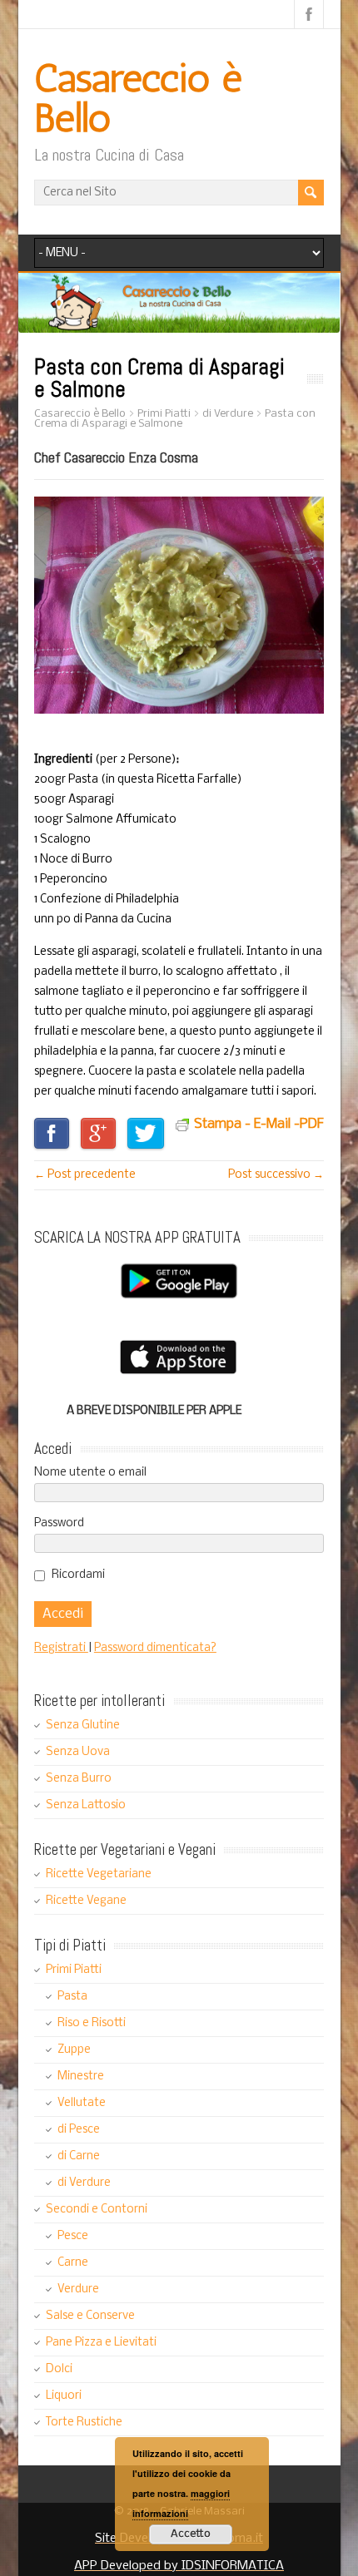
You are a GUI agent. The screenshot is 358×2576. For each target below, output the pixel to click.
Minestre (81, 2077)
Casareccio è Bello (138, 98)
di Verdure (84, 2183)
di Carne (79, 2156)
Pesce (73, 2236)
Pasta (72, 1997)
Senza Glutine (83, 1726)
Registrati (61, 1648)
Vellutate (82, 2103)
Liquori (64, 2396)
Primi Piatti (74, 1970)
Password (59, 1523)
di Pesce (79, 2130)
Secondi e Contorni (97, 2210)
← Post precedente (85, 1175)
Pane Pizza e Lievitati (101, 2343)
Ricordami (78, 1575)
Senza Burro (79, 1779)
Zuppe (74, 2050)
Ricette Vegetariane (99, 1874)
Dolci (59, 2369)
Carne (73, 2263)
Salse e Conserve (90, 2316)
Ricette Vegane (86, 1901)
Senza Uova (78, 1752)
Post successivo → (276, 1175)
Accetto (191, 2534)
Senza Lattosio (86, 1805)
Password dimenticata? (155, 1648)
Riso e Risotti (92, 2023)
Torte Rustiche (84, 2423)
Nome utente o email (90, 1473)
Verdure (78, 2289)
